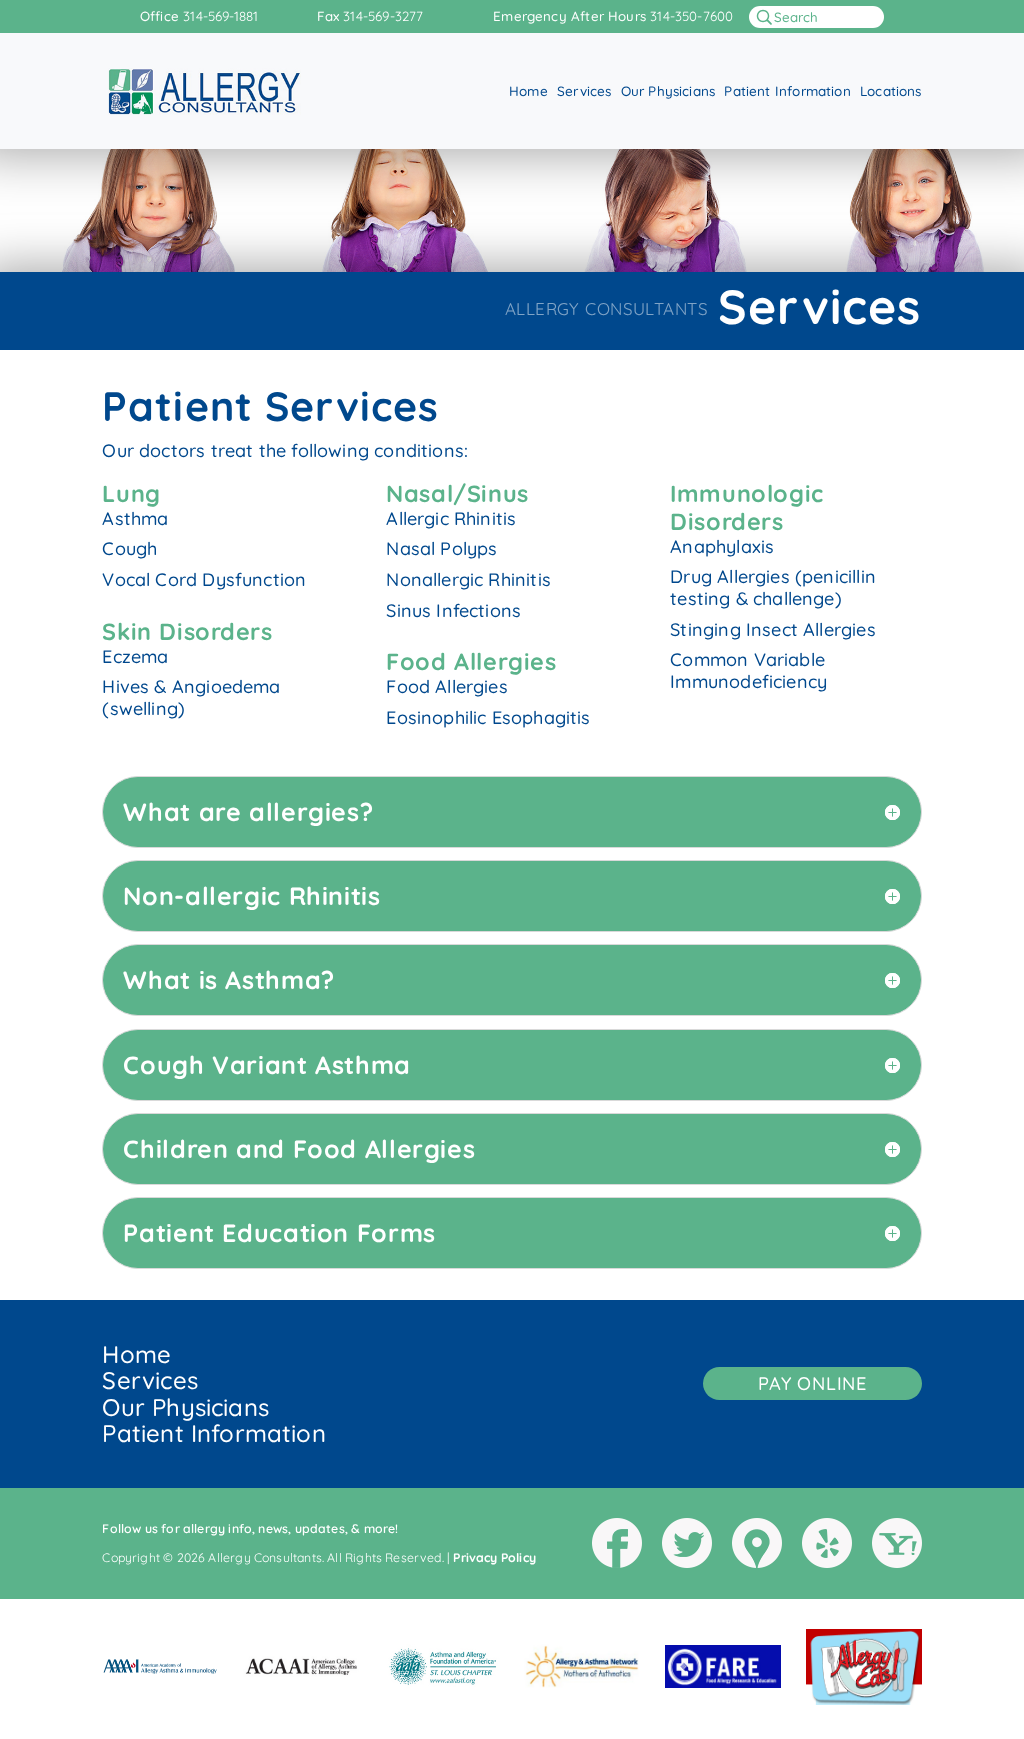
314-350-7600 (691, 16)
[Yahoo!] (897, 1543)
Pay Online (812, 1383)
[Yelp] (827, 1543)
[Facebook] (617, 1543)
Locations (891, 91)
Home (528, 91)
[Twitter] (687, 1543)
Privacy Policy (494, 1557)
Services (584, 91)
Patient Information (787, 91)
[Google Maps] (757, 1543)
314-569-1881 (220, 16)
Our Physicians (668, 91)
